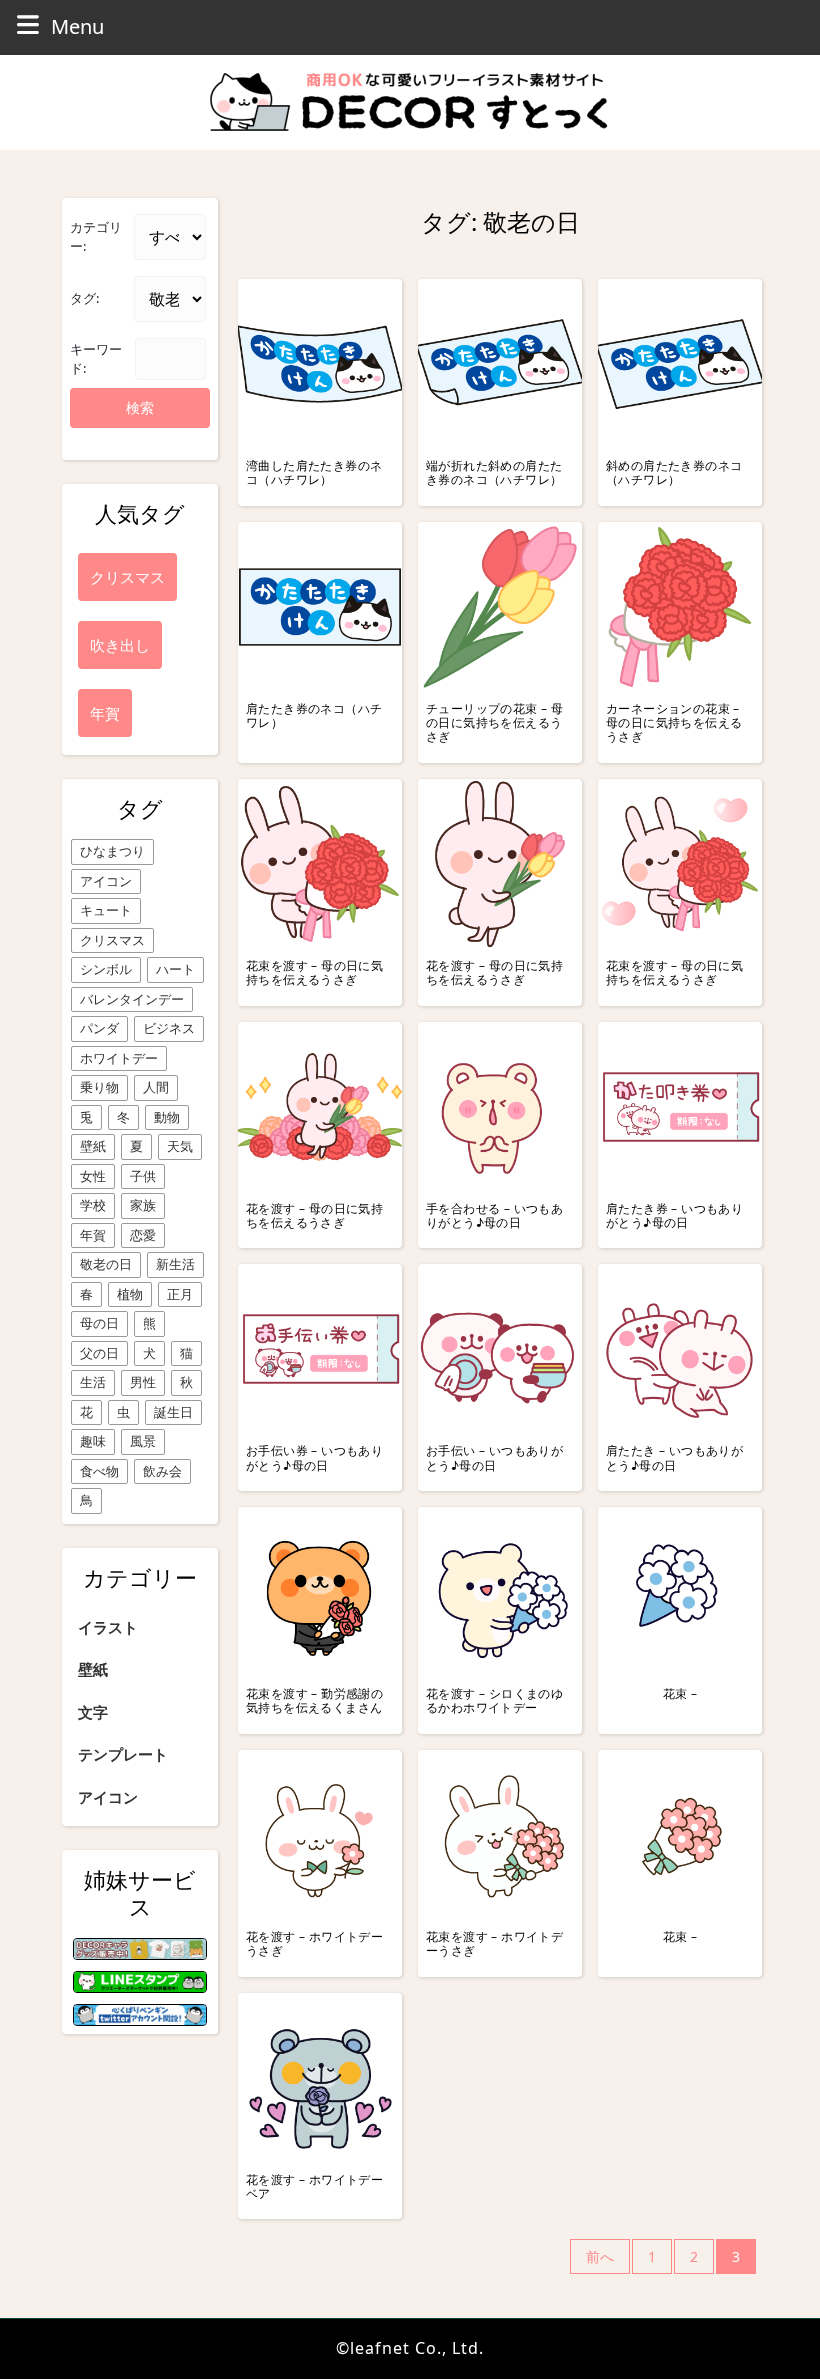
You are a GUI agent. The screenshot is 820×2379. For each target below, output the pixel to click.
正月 (180, 1294)
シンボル (106, 969)
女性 (93, 1176)
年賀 (93, 1235)
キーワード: (96, 359)
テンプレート (123, 1754)
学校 (93, 1205)
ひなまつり (112, 851)
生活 (93, 1382)
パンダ (99, 1028)
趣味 (93, 1441)
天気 (180, 1146)
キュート (106, 910)
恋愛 (143, 1235)
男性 (143, 1382)
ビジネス (169, 1028)
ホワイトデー (119, 1058)
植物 (130, 1294)
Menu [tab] (77, 26)
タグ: (84, 298)
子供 (143, 1176)
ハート (175, 969)
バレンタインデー (132, 999)
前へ (600, 2256)
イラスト (108, 1627)
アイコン (106, 881)
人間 (156, 1087)
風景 (143, 1441)
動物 (167, 1117)
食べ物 (99, 1471)
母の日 (99, 1323)
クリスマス (112, 940)
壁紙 (93, 1146)
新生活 (175, 1264)
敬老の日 (106, 1264)
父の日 (99, 1353)
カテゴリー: (96, 237)
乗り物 (99, 1087)
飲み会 (162, 1471)
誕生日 (173, 1412)
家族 (143, 1205)
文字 (93, 1712)
